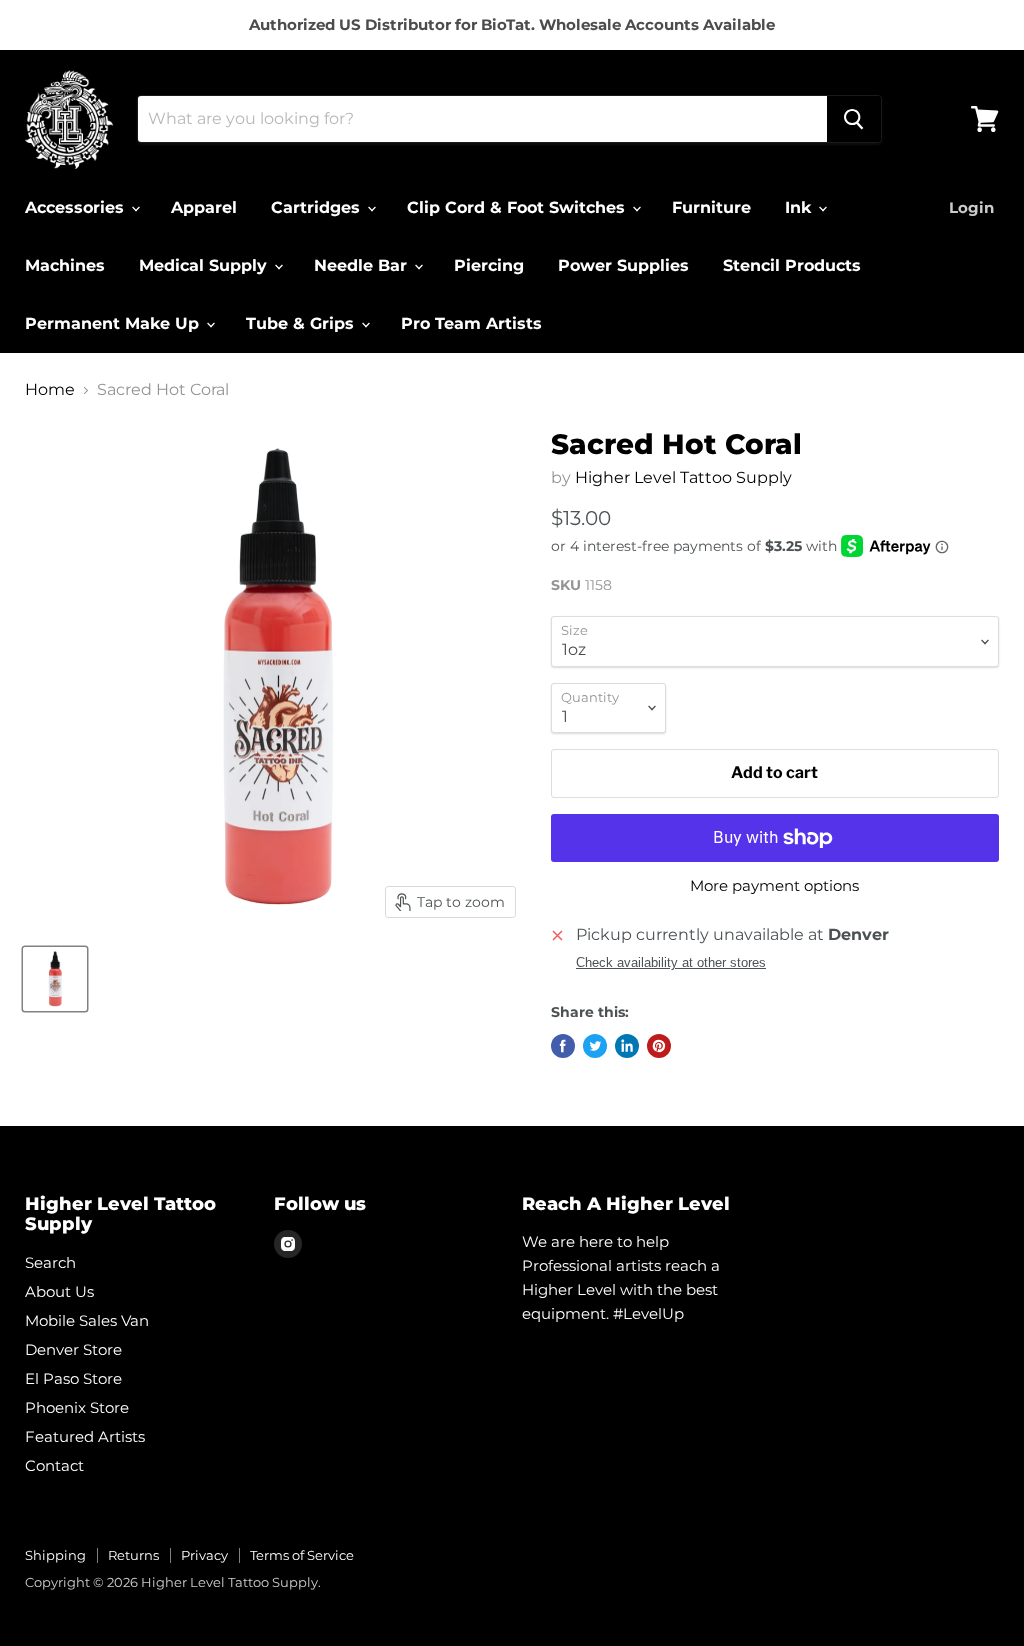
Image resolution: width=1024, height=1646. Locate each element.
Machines (65, 265)
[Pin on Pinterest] (659, 1046)
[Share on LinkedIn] (627, 1046)
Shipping (55, 1555)
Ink (800, 207)
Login (971, 207)
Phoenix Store (77, 1407)
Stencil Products (792, 265)
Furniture (711, 207)
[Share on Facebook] (563, 1046)
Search (50, 1262)
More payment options (774, 885)
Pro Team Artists (471, 323)
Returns (133, 1555)
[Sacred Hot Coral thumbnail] (55, 979)
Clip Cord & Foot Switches (518, 207)
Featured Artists (85, 1436)
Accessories (77, 207)
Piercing (489, 265)
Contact (54, 1465)
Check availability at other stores (671, 963)
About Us (59, 1291)
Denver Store (73, 1349)
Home (50, 390)
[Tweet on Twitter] (595, 1046)
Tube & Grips (302, 323)
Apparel (204, 207)
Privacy (204, 1555)
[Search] (854, 119)
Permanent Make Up (114, 323)
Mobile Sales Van (87, 1320)
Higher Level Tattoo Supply (683, 477)
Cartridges (318, 207)
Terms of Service (302, 1555)
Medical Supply (205, 265)
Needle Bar (363, 265)
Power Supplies (623, 265)
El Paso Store (73, 1378)
